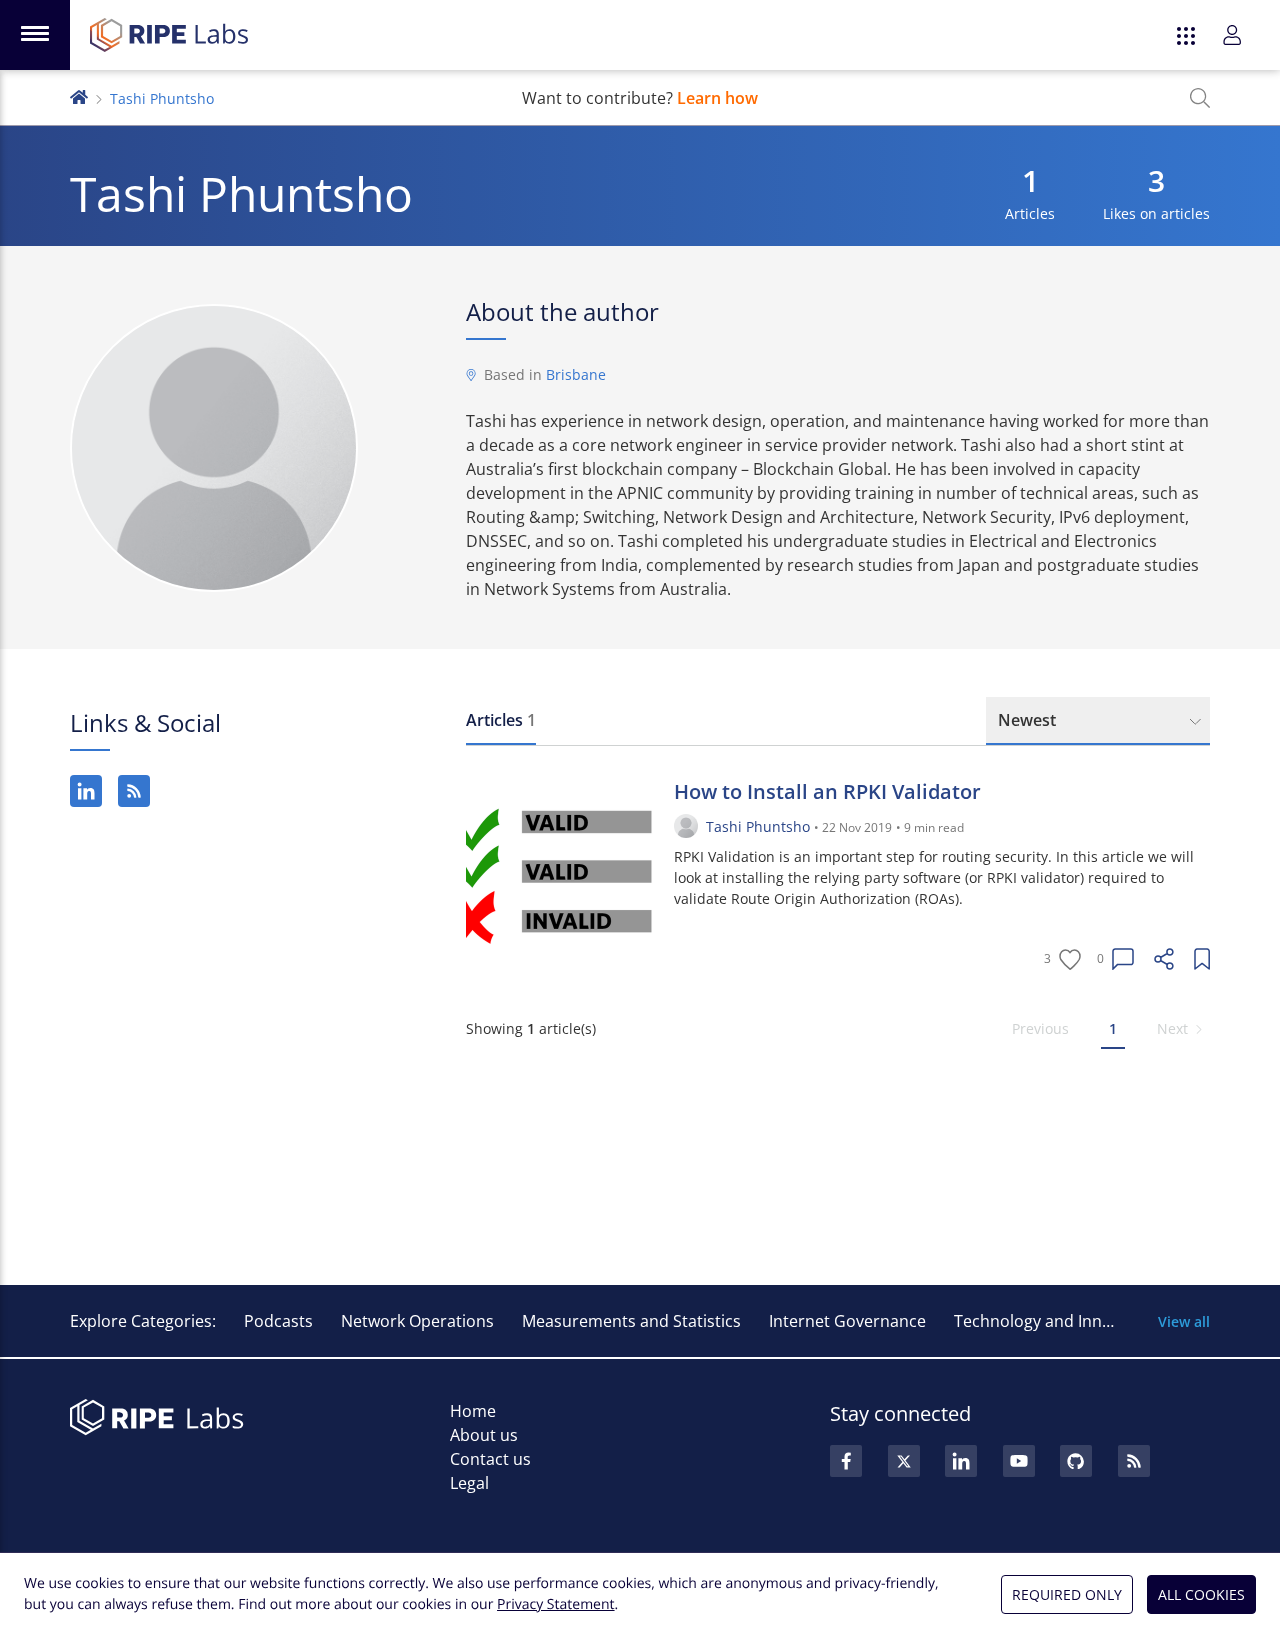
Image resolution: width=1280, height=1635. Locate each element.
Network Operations (417, 1321)
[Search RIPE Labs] (1200, 98)
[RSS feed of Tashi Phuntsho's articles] (134, 791)
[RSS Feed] (1134, 1461)
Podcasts (278, 1321)
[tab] (501, 721)
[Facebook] (846, 1461)
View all (1184, 1321)
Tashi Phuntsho (758, 826)
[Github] (1076, 1461)
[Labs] (79, 95)
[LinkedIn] (86, 791)
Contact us (490, 1459)
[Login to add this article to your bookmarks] (1202, 959)
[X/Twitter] (904, 1461)
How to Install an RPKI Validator (827, 791)
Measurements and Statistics (631, 1321)
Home (473, 1411)
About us (484, 1435)
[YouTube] (1019, 1461)
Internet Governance (847, 1321)
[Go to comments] (1123, 959)
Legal (469, 1483)
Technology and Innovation (1056, 1321)
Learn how (717, 98)
